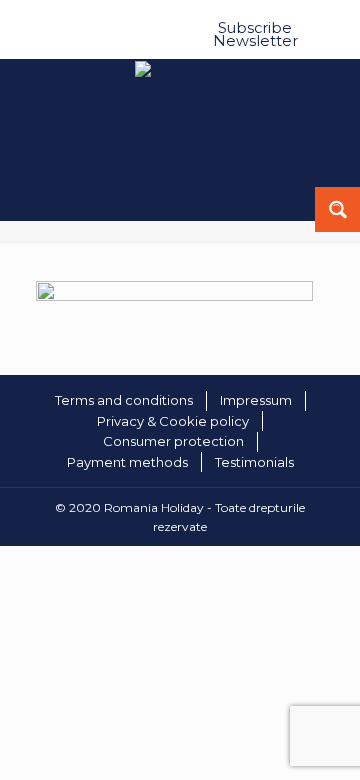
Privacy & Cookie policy (173, 421)
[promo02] (175, 296)
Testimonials (254, 462)
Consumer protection (173, 441)
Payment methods (127, 462)
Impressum (256, 400)
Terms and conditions (124, 400)
